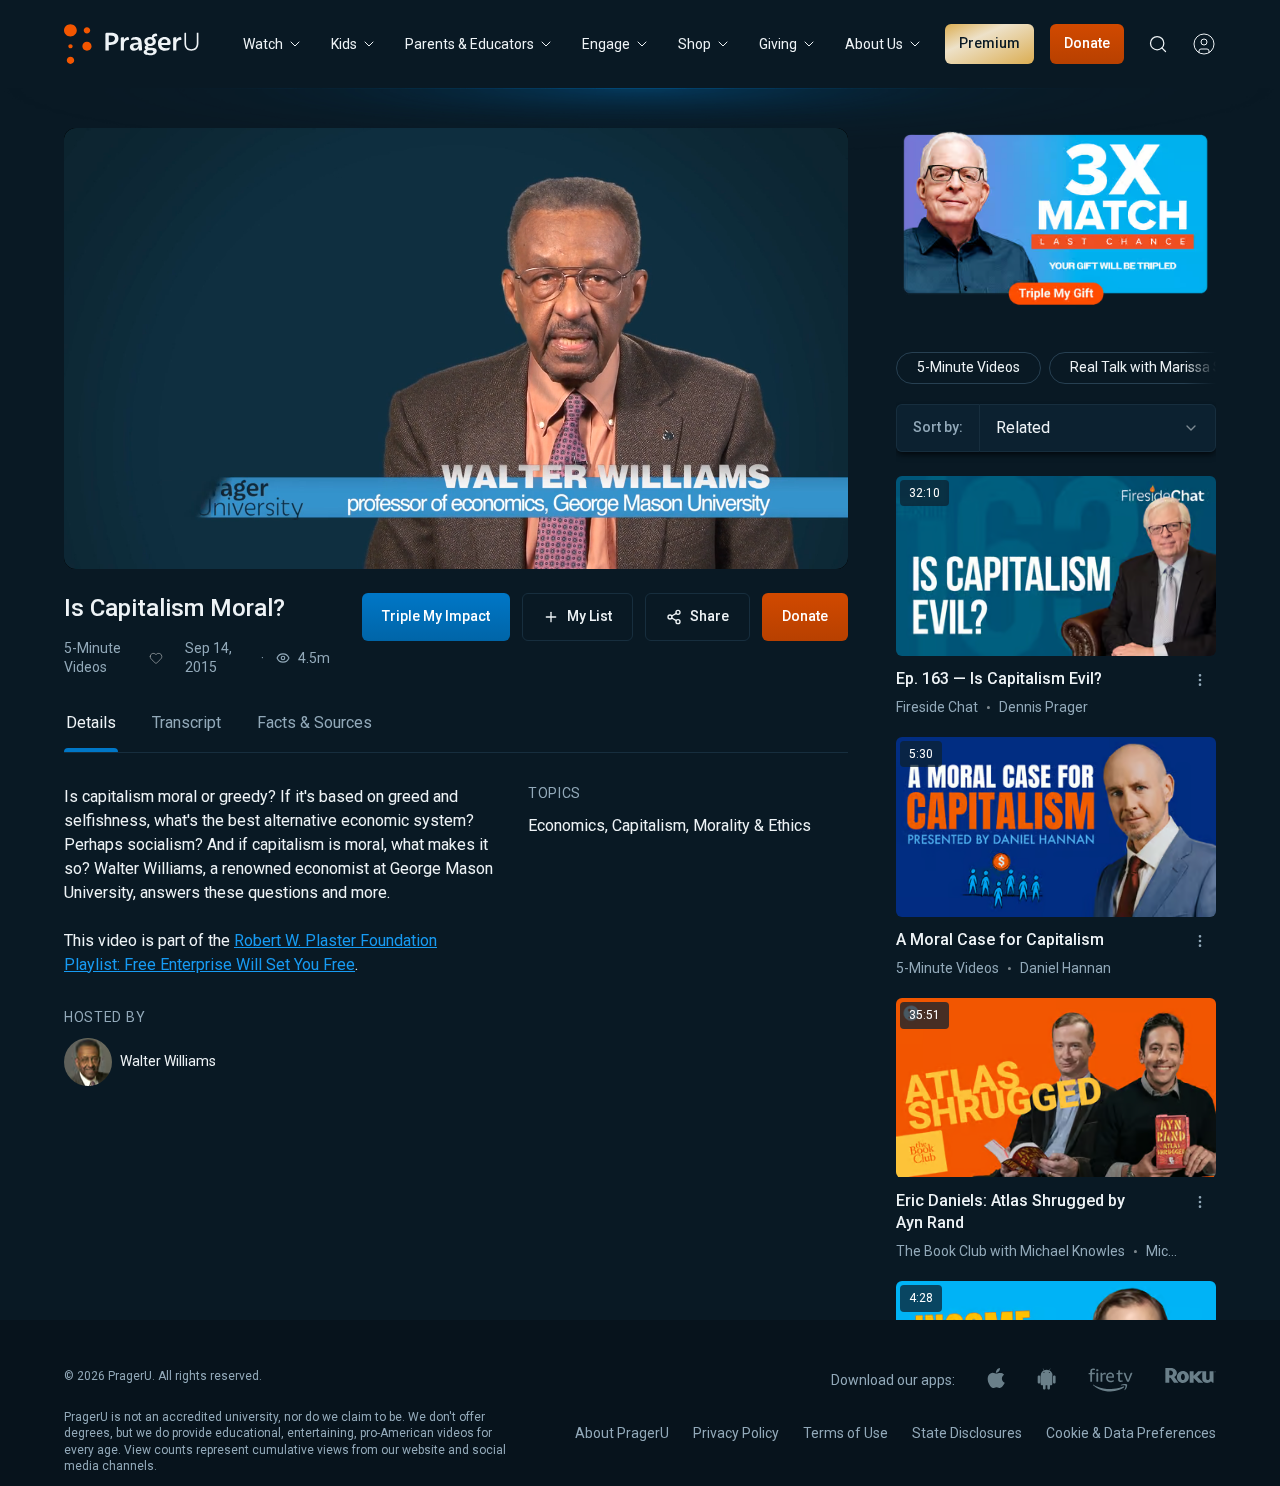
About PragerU (622, 1433)
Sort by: (938, 427)
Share (709, 616)
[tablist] (456, 731)
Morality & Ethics (752, 825)
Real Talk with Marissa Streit (1159, 367)
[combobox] (1097, 428)
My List (589, 616)
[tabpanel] (456, 936)
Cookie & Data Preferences (1131, 1433)
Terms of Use (845, 1433)
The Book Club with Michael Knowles (1010, 1251)
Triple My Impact (436, 616)
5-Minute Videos (92, 657)
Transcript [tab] (186, 722)
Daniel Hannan (1065, 968)
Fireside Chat (937, 707)
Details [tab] (91, 722)
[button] (104, 535)
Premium (989, 43)
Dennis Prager (1043, 707)
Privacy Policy (736, 1433)
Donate (1087, 43)
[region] (456, 348)
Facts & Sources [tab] (314, 722)
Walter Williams (168, 1061)
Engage (606, 44)
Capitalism (649, 825)
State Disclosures (967, 1433)
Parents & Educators (469, 44)
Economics (566, 825)
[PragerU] (131, 44)
